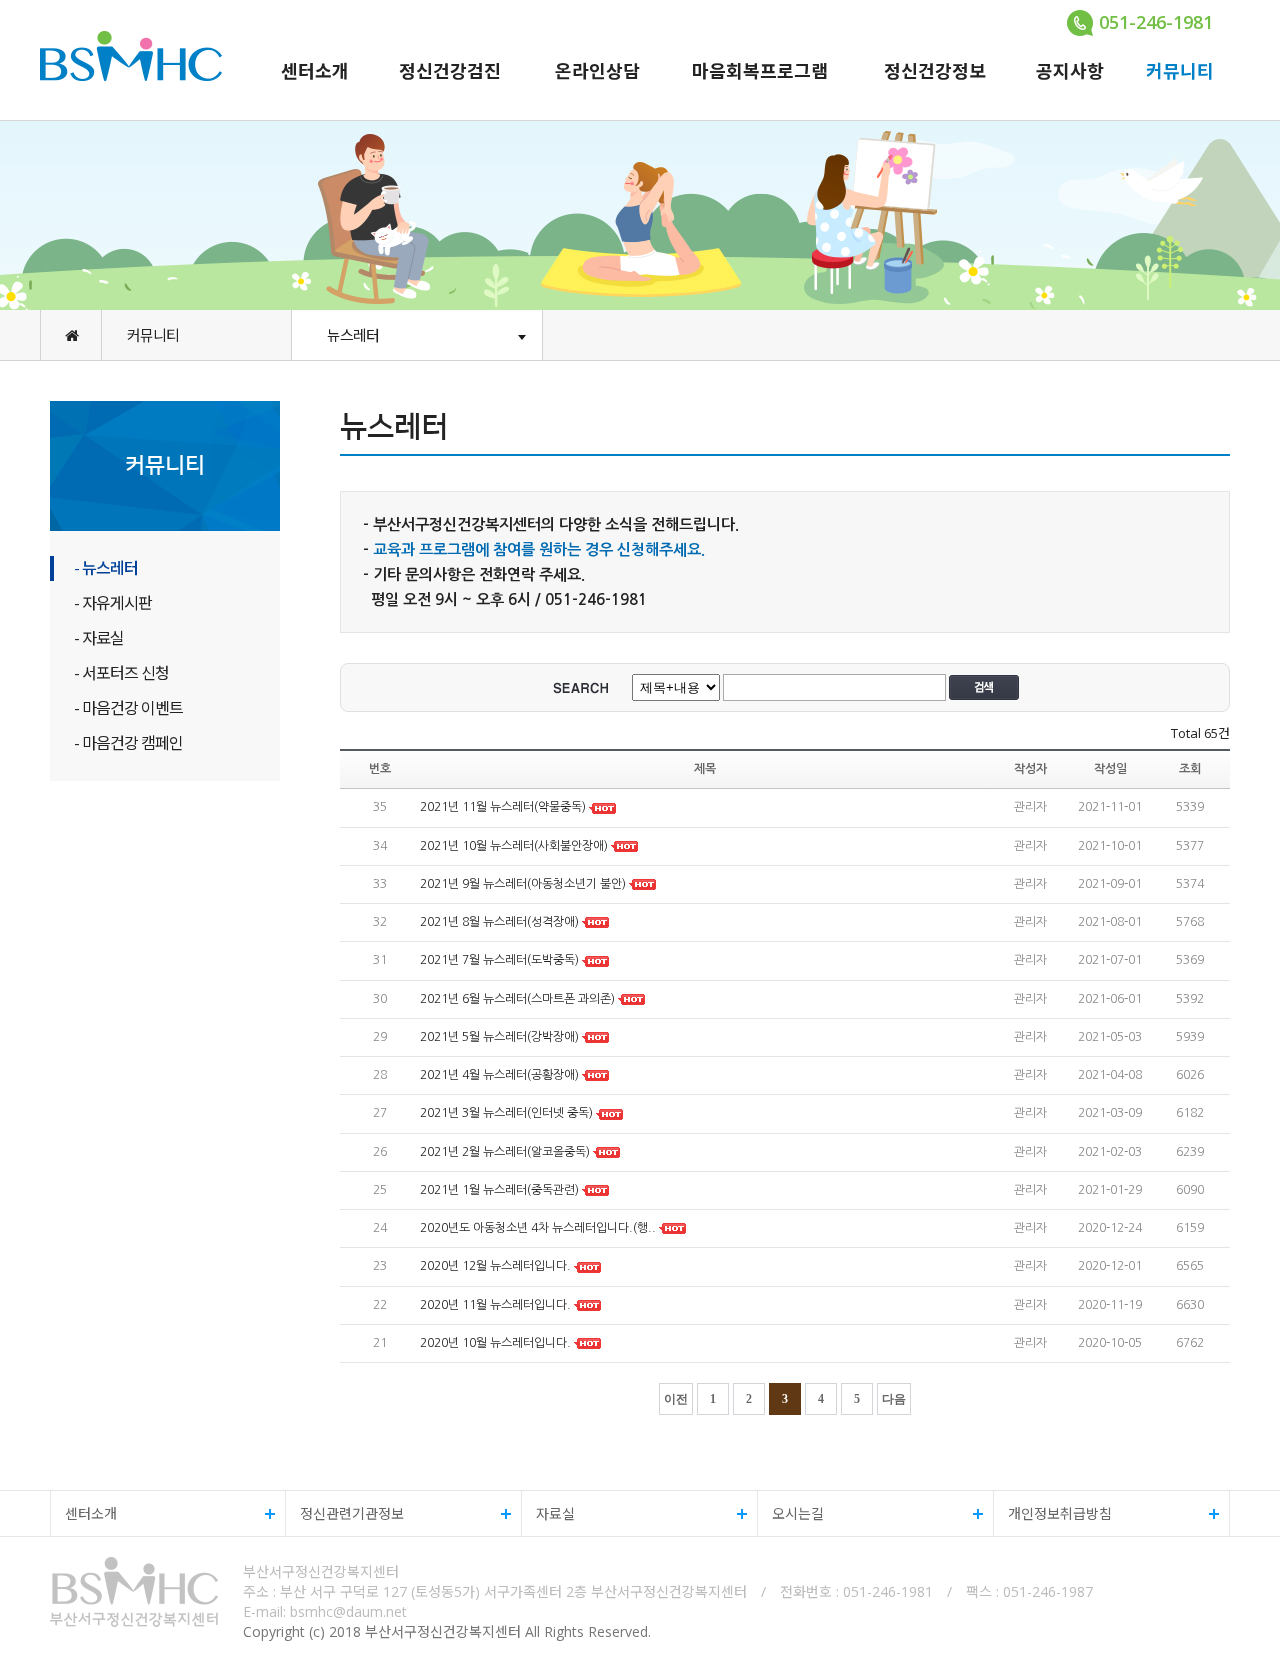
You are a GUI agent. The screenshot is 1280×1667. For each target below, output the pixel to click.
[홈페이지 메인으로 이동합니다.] (71, 335)
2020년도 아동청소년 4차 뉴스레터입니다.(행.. (538, 1228)
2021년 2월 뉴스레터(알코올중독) (505, 1152)
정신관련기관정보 (345, 1513)
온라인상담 (597, 71)
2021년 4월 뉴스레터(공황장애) (499, 1075)
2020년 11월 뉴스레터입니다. (497, 1305)
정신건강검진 (450, 71)
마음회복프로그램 (760, 71)
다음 (894, 1399)
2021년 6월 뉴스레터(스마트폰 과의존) (517, 999)
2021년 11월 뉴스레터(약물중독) (503, 808)
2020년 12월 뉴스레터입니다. (497, 1267)
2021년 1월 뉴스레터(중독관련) (499, 1190)
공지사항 (1070, 71)
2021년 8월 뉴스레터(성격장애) (499, 922)
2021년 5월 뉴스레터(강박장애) (499, 1037)
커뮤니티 (1180, 71)
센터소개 (315, 71)
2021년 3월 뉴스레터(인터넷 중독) (506, 1114)
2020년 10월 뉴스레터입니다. (497, 1343)
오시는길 (791, 1513)
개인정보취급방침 (1053, 1513)
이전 (676, 1399)
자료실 (548, 1513)
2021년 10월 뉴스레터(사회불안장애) (514, 846)
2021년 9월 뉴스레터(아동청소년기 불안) (523, 884)
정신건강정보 (935, 71)
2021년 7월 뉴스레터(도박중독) (499, 961)
